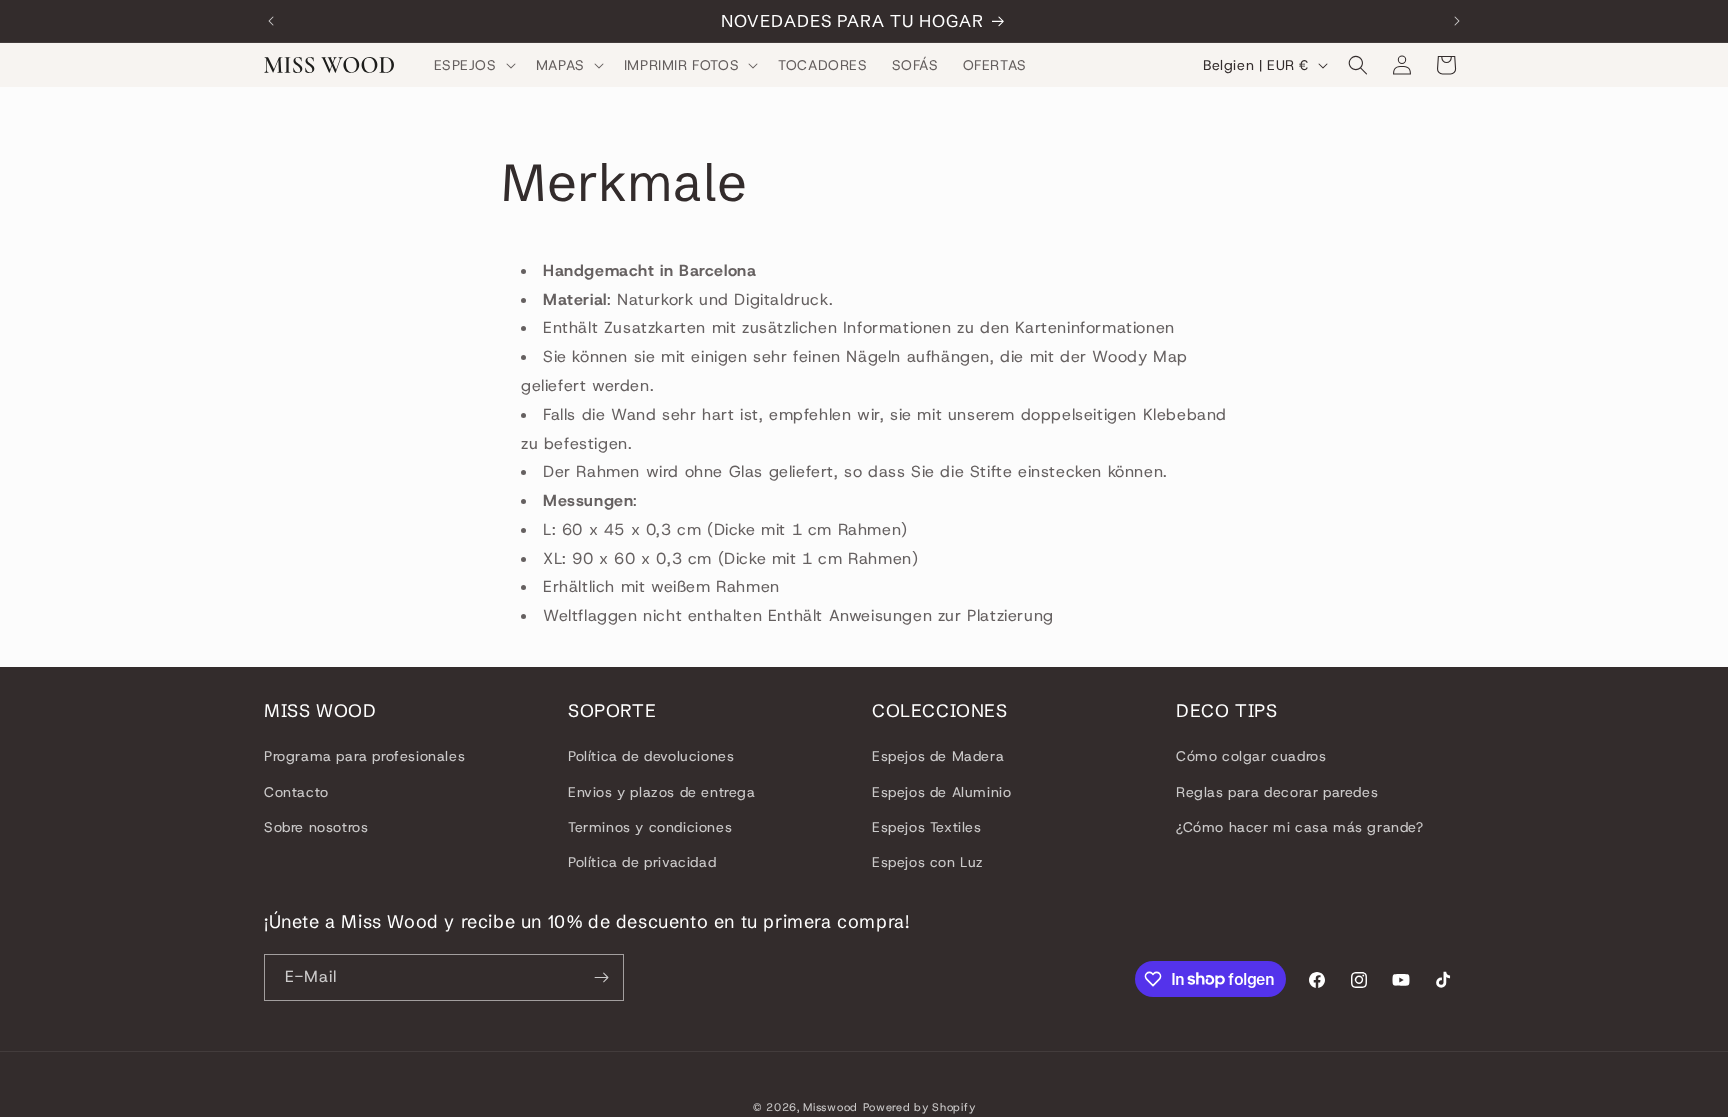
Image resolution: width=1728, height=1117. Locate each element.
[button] (473, 65)
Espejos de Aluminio (941, 792)
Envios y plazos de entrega (662, 792)
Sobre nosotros (316, 827)
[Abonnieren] (601, 977)
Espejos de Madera (938, 756)
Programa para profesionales (364, 756)
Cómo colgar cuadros (1251, 756)
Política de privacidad (642, 862)
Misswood (830, 1107)
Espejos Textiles (927, 827)
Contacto (296, 792)
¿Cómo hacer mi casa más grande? (1300, 827)
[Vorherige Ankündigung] (271, 21)
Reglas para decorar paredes (1277, 792)
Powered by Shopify (919, 1107)
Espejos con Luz (928, 862)
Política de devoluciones (651, 756)
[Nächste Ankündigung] (1457, 21)
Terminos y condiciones (650, 827)
